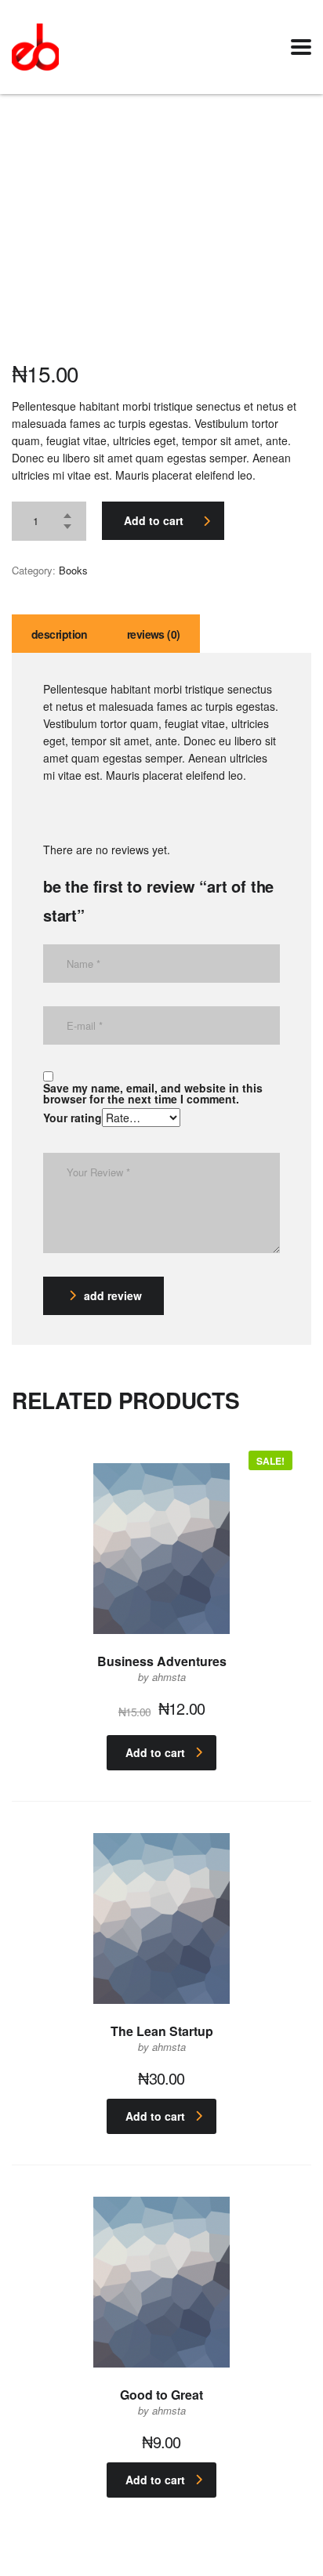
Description (60, 634)
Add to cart (154, 520)
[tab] (60, 634)
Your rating (73, 1118)
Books (73, 570)
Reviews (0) (154, 634)
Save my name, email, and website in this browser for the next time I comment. (153, 1093)
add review (113, 1295)
